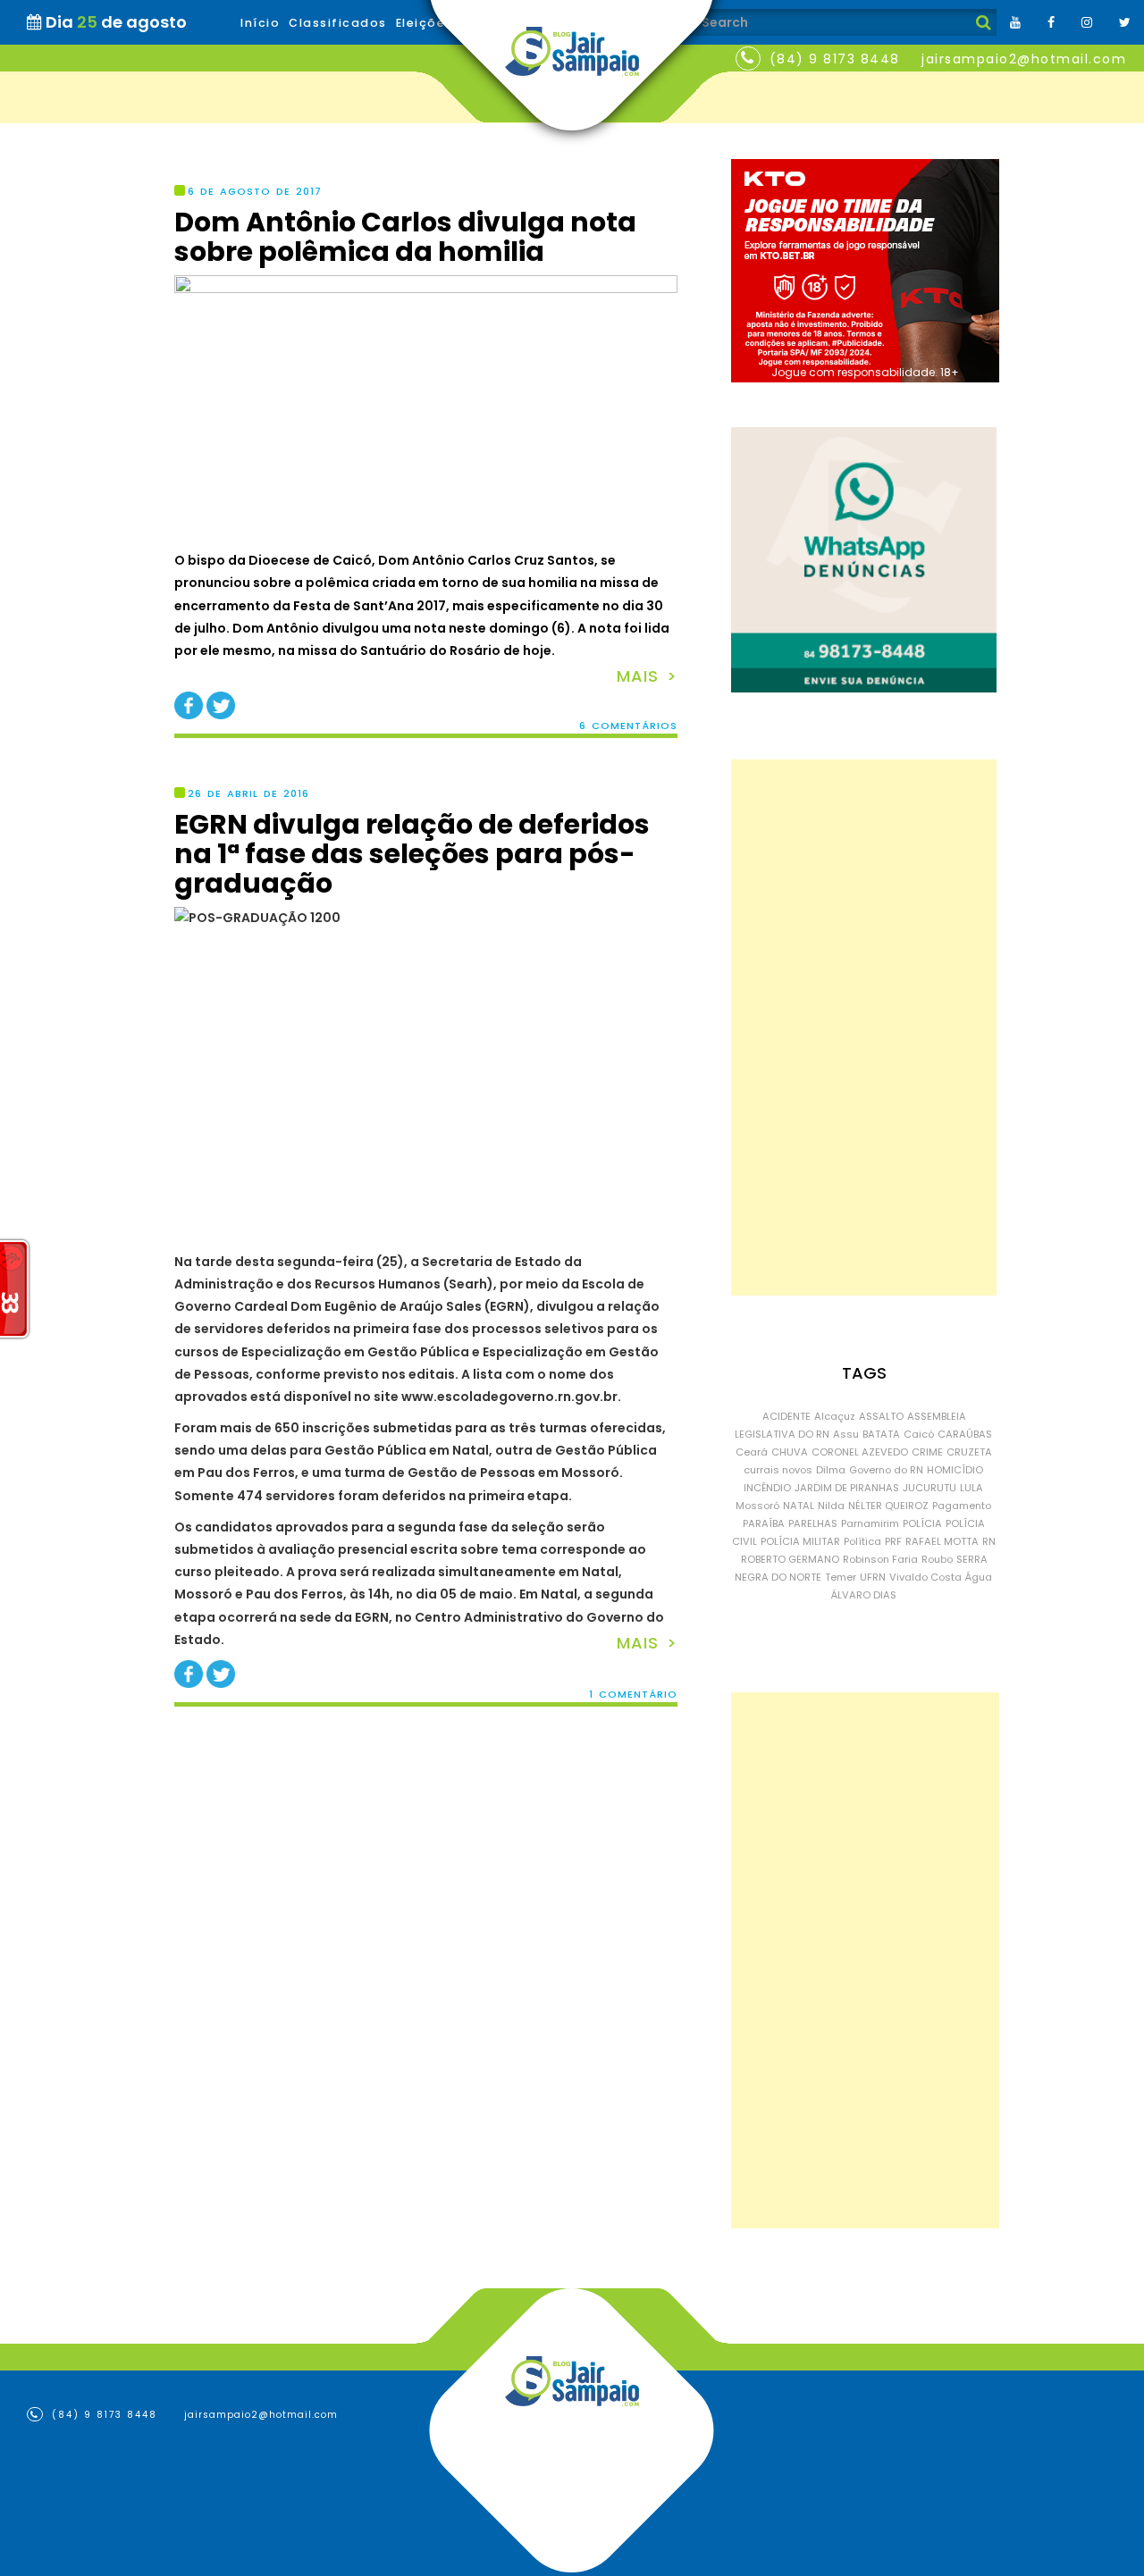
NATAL (799, 1506)
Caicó (919, 1434)
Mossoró (757, 1506)
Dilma (831, 1470)
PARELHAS (813, 1523)
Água (979, 1577)
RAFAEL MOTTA (942, 1541)
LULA (972, 1488)
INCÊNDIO (767, 1488)
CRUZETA (969, 1452)
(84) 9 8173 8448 (835, 59)
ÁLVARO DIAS (864, 1595)
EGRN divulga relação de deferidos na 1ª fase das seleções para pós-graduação (412, 854)
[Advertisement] (864, 1028)
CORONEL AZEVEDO (860, 1452)
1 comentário (633, 1695)
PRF (893, 1541)
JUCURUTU (929, 1488)
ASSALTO (881, 1416)
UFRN (873, 1577)
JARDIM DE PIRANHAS (847, 1488)
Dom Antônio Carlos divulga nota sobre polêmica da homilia (405, 237)
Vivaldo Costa (925, 1577)
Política (862, 1541)
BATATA (881, 1434)
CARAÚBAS (965, 1434)
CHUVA (790, 1452)
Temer (841, 1577)
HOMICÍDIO (955, 1470)
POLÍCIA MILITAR (800, 1541)
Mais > (647, 676)
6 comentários (628, 726)
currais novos (778, 1470)
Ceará (752, 1452)
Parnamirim (870, 1523)
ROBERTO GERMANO (790, 1559)
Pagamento (962, 1506)
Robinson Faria (880, 1559)
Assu (846, 1434)
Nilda (831, 1506)
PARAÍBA (764, 1523)
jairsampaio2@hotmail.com (1024, 59)
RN (989, 1541)
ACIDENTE (786, 1416)
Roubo (937, 1559)
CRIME (927, 1452)
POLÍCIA (922, 1523)
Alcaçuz (835, 1416)
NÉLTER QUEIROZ (888, 1506)
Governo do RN (886, 1470)
